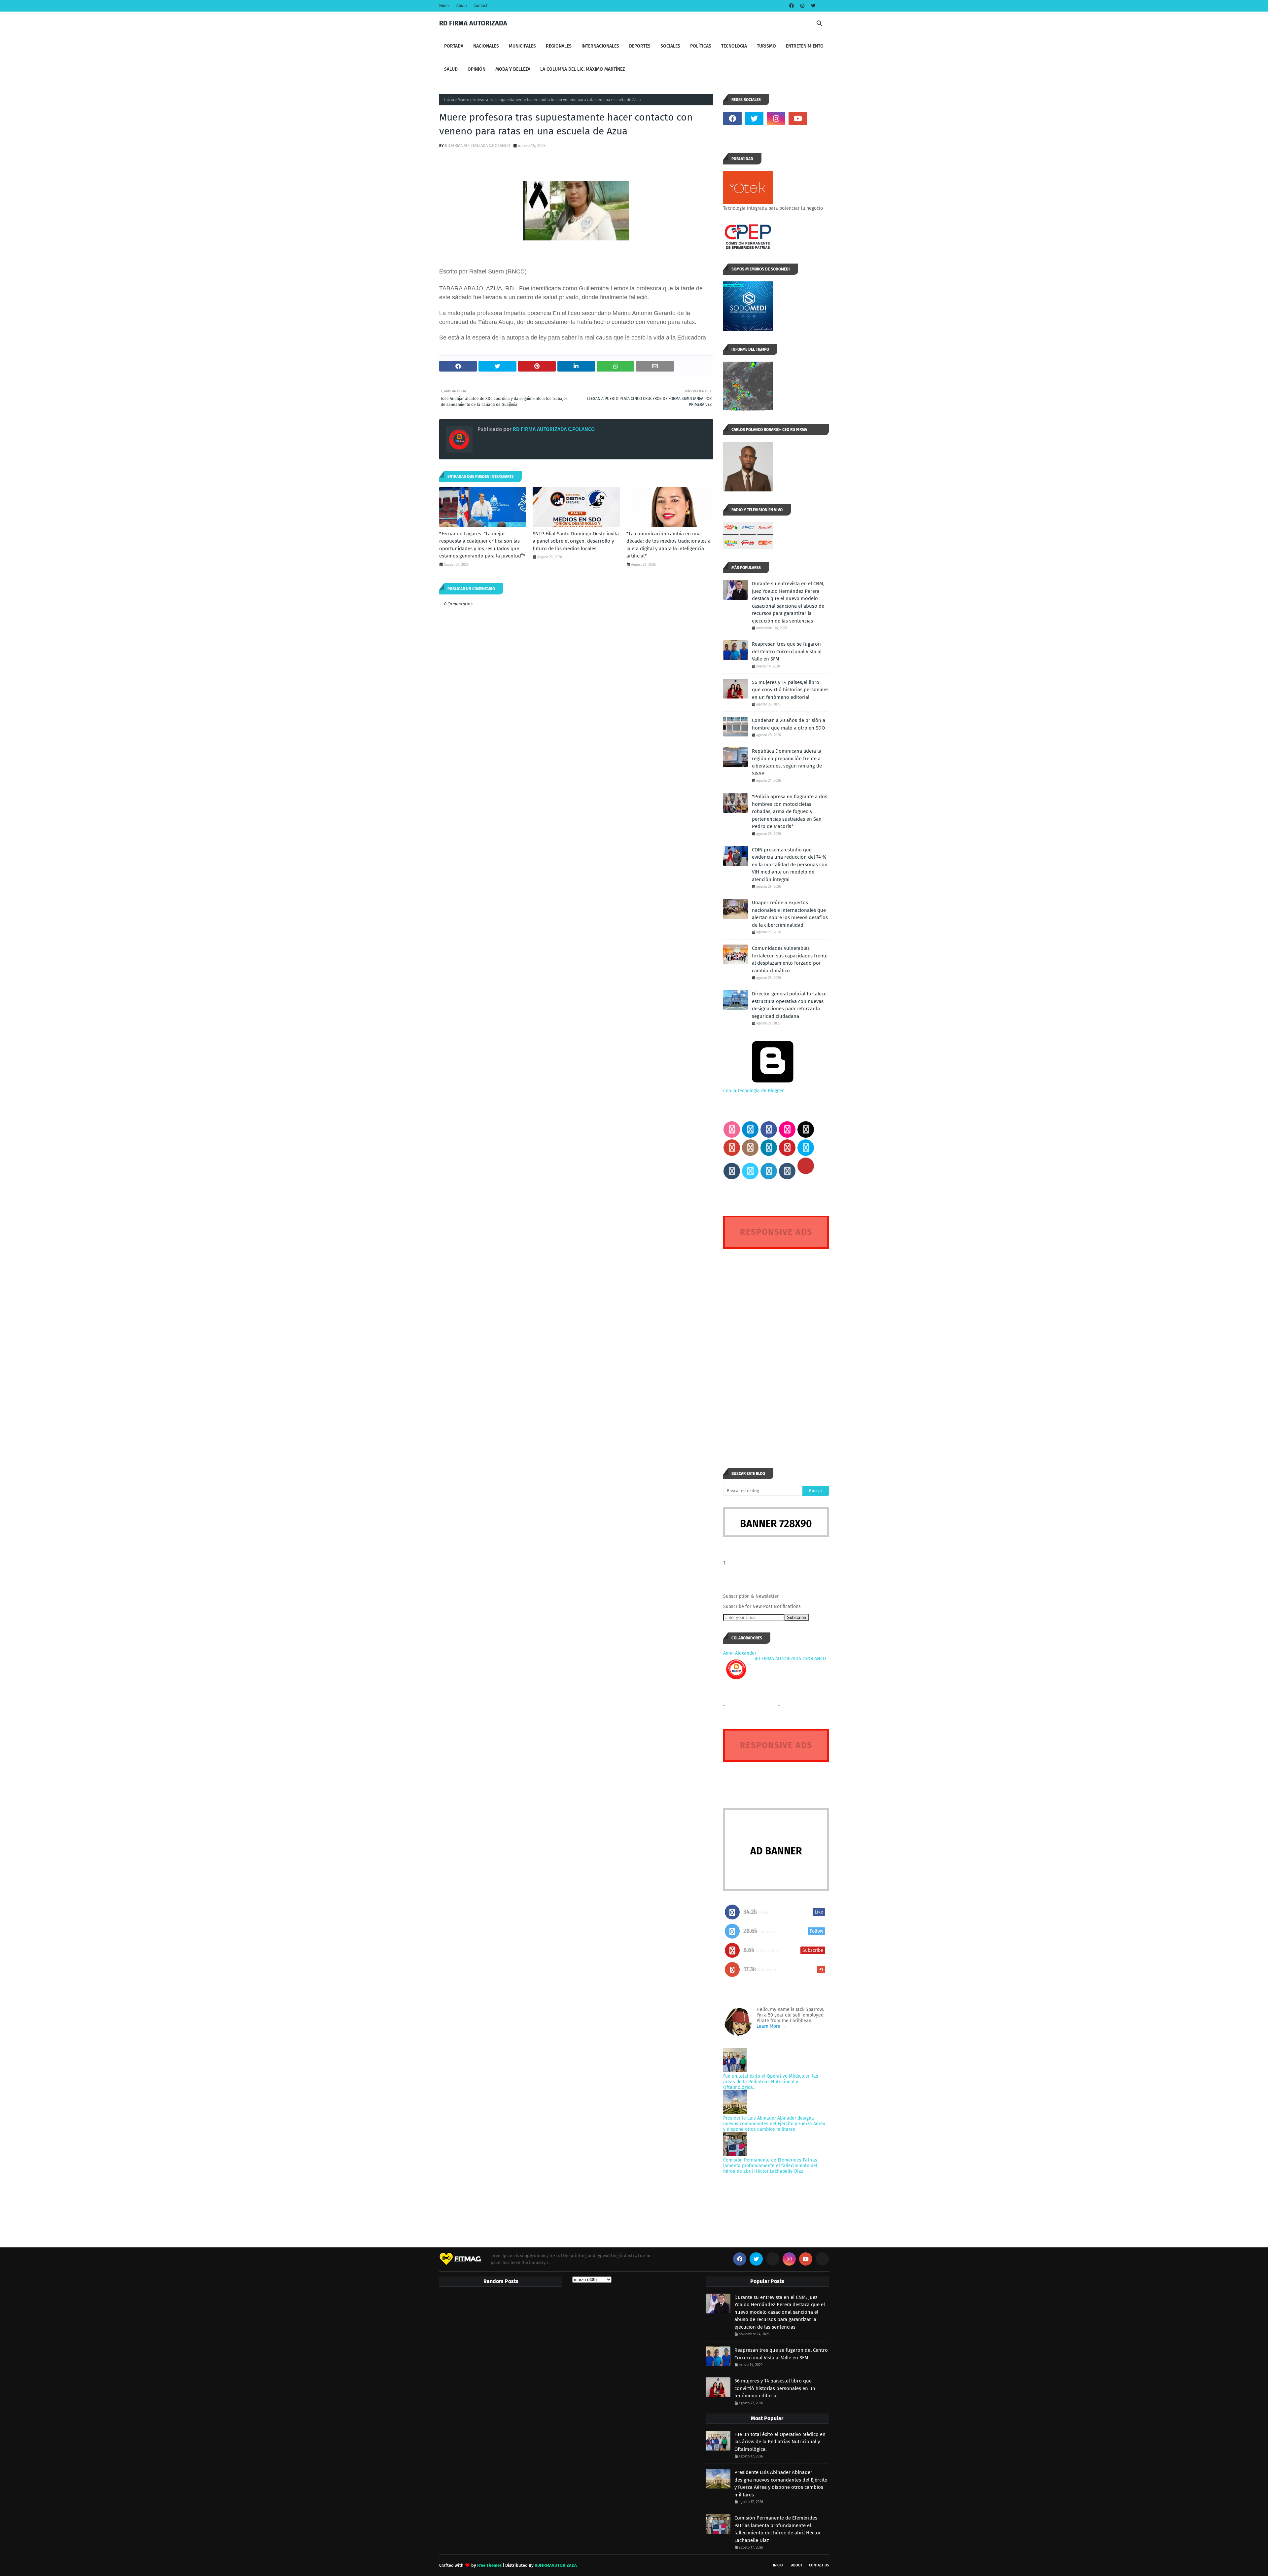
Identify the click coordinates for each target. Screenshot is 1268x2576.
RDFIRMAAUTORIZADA (556, 2565)
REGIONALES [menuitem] (559, 46)
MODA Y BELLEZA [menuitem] (513, 69)
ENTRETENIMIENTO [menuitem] (805, 46)
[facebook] (792, 6)
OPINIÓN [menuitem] (476, 69)
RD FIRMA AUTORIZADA (473, 23)
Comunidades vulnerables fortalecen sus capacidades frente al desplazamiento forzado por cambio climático (790, 959)
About (462, 6)
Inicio (449, 100)
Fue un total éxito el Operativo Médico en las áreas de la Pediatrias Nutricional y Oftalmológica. (771, 2082)
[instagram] (802, 6)
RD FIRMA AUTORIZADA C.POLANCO (477, 145)
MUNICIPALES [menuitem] (522, 46)
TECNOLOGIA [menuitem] (734, 46)
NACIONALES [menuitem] (486, 46)
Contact (480, 6)
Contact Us (819, 2565)
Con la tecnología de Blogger (753, 1091)
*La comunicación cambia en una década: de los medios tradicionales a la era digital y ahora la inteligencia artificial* (669, 545)
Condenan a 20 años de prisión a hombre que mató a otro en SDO (789, 724)
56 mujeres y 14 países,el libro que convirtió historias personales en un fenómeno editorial (790, 690)
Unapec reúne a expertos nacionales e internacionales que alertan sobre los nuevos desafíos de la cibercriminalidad (790, 914)
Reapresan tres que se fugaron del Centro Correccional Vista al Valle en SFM (787, 651)
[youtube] (798, 119)
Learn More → (771, 2026)
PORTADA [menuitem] (454, 46)
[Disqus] (776, 1346)
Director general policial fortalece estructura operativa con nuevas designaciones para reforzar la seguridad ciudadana (789, 1005)
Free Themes (489, 2565)
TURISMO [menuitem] (766, 46)
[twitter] (812, 6)
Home (444, 6)
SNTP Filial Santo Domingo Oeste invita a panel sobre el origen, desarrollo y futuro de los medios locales (576, 541)
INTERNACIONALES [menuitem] (600, 46)
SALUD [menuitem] (451, 69)
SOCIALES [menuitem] (670, 46)
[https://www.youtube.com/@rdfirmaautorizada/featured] (820, 119)
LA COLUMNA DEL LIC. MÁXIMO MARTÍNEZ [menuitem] (582, 69)
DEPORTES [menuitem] (640, 46)
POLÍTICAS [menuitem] (701, 46)
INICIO (778, 2565)
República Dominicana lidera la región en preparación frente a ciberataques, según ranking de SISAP (787, 762)
